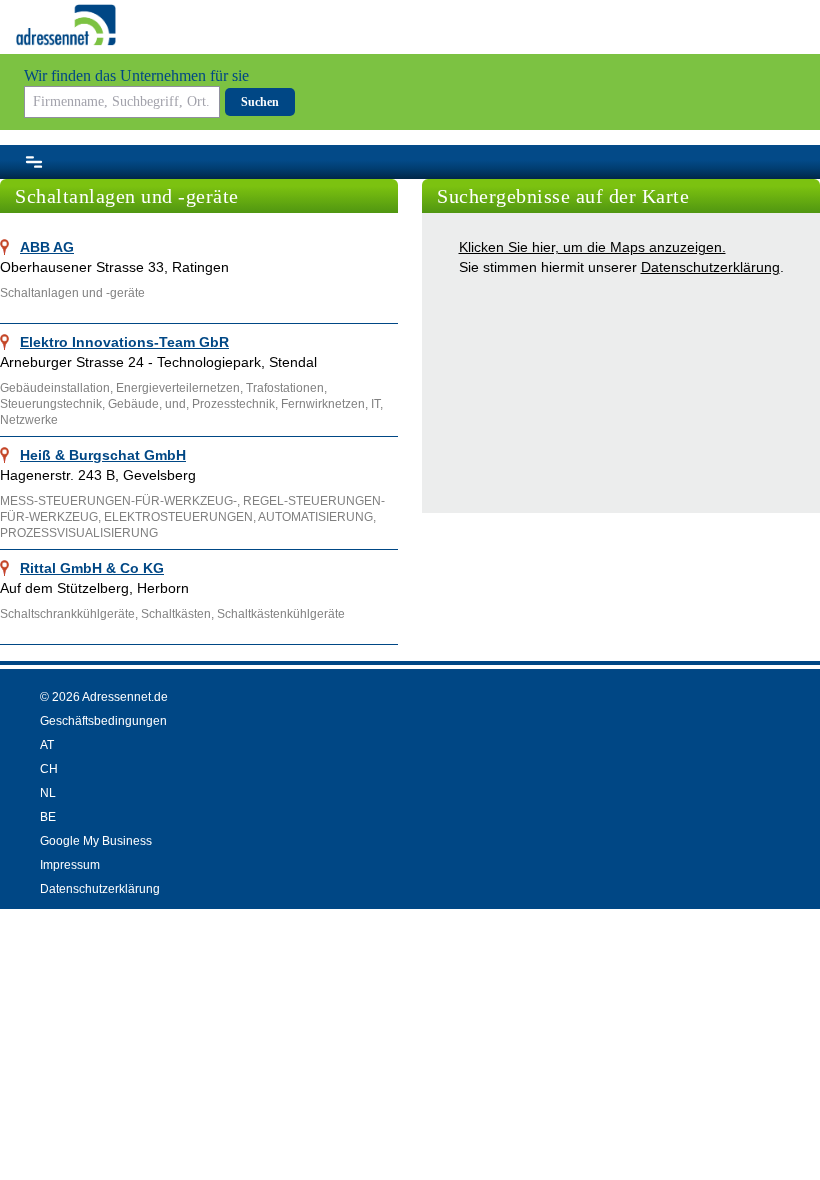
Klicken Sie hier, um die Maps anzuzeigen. (592, 247)
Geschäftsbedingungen (103, 721)
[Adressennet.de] (66, 25)
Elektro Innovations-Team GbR (124, 342)
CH (49, 769)
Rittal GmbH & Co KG (92, 568)
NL (48, 793)
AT (47, 745)
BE (48, 817)
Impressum (70, 865)
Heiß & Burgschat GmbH (103, 455)
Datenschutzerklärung (710, 267)
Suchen (260, 102)
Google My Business (96, 841)
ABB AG (47, 247)
